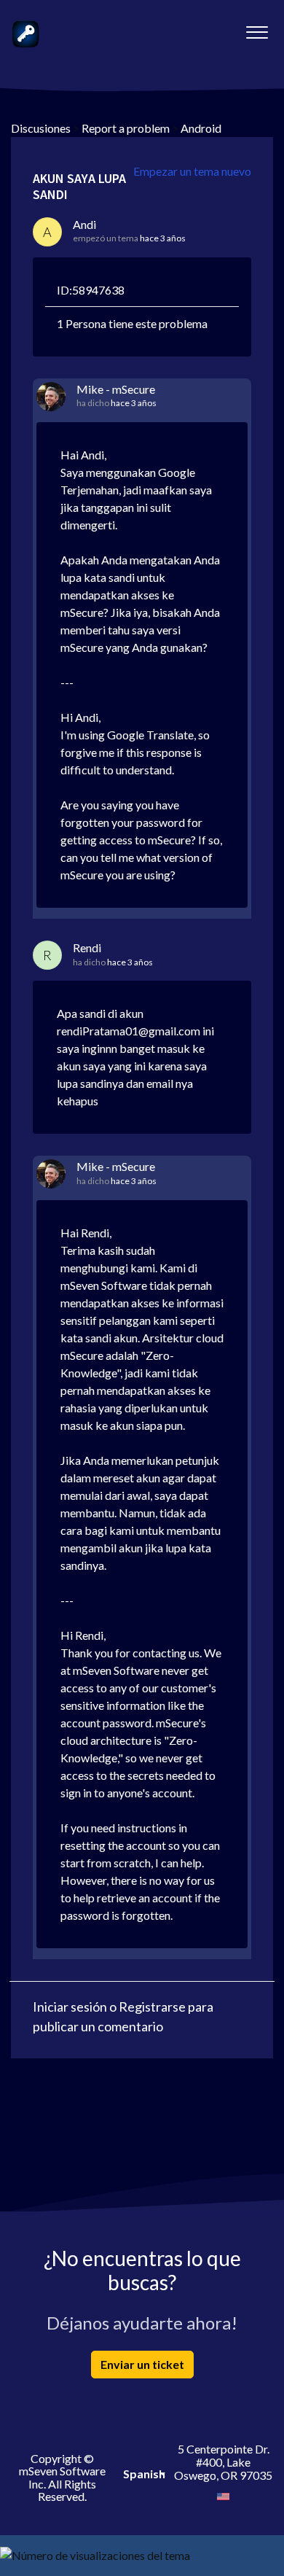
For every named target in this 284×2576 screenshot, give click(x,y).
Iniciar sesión (70, 2007)
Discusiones (41, 128)
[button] (257, 28)
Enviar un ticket (142, 2364)
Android (201, 128)
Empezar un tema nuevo (192, 171)
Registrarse (152, 2007)
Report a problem (126, 128)
